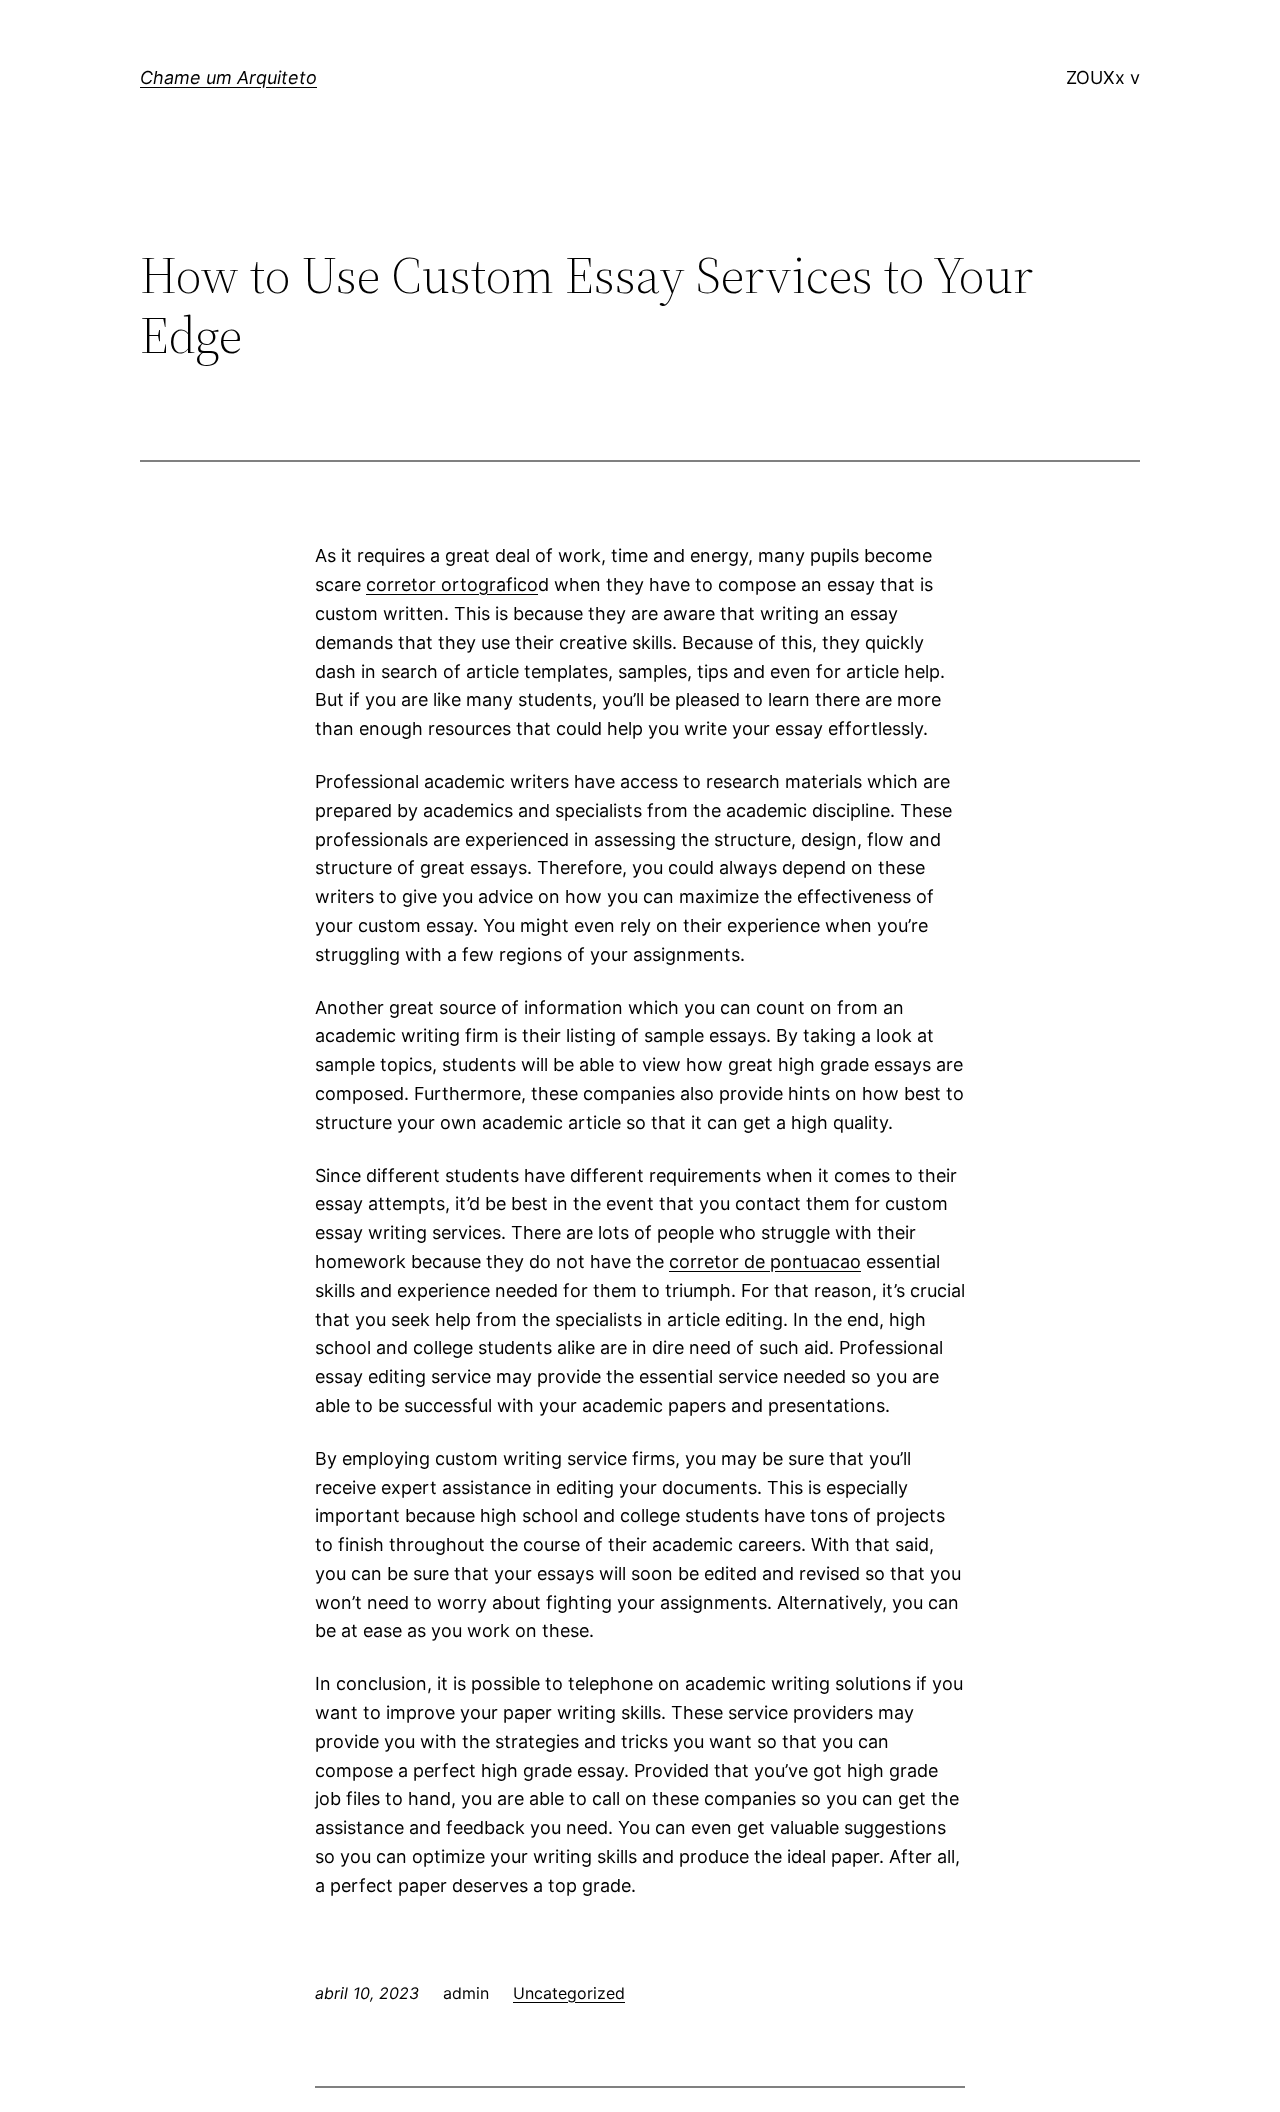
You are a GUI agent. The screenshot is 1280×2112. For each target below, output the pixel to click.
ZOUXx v (1103, 77)
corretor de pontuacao (765, 1261)
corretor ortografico (452, 584)
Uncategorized (569, 1993)
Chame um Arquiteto (228, 77)
